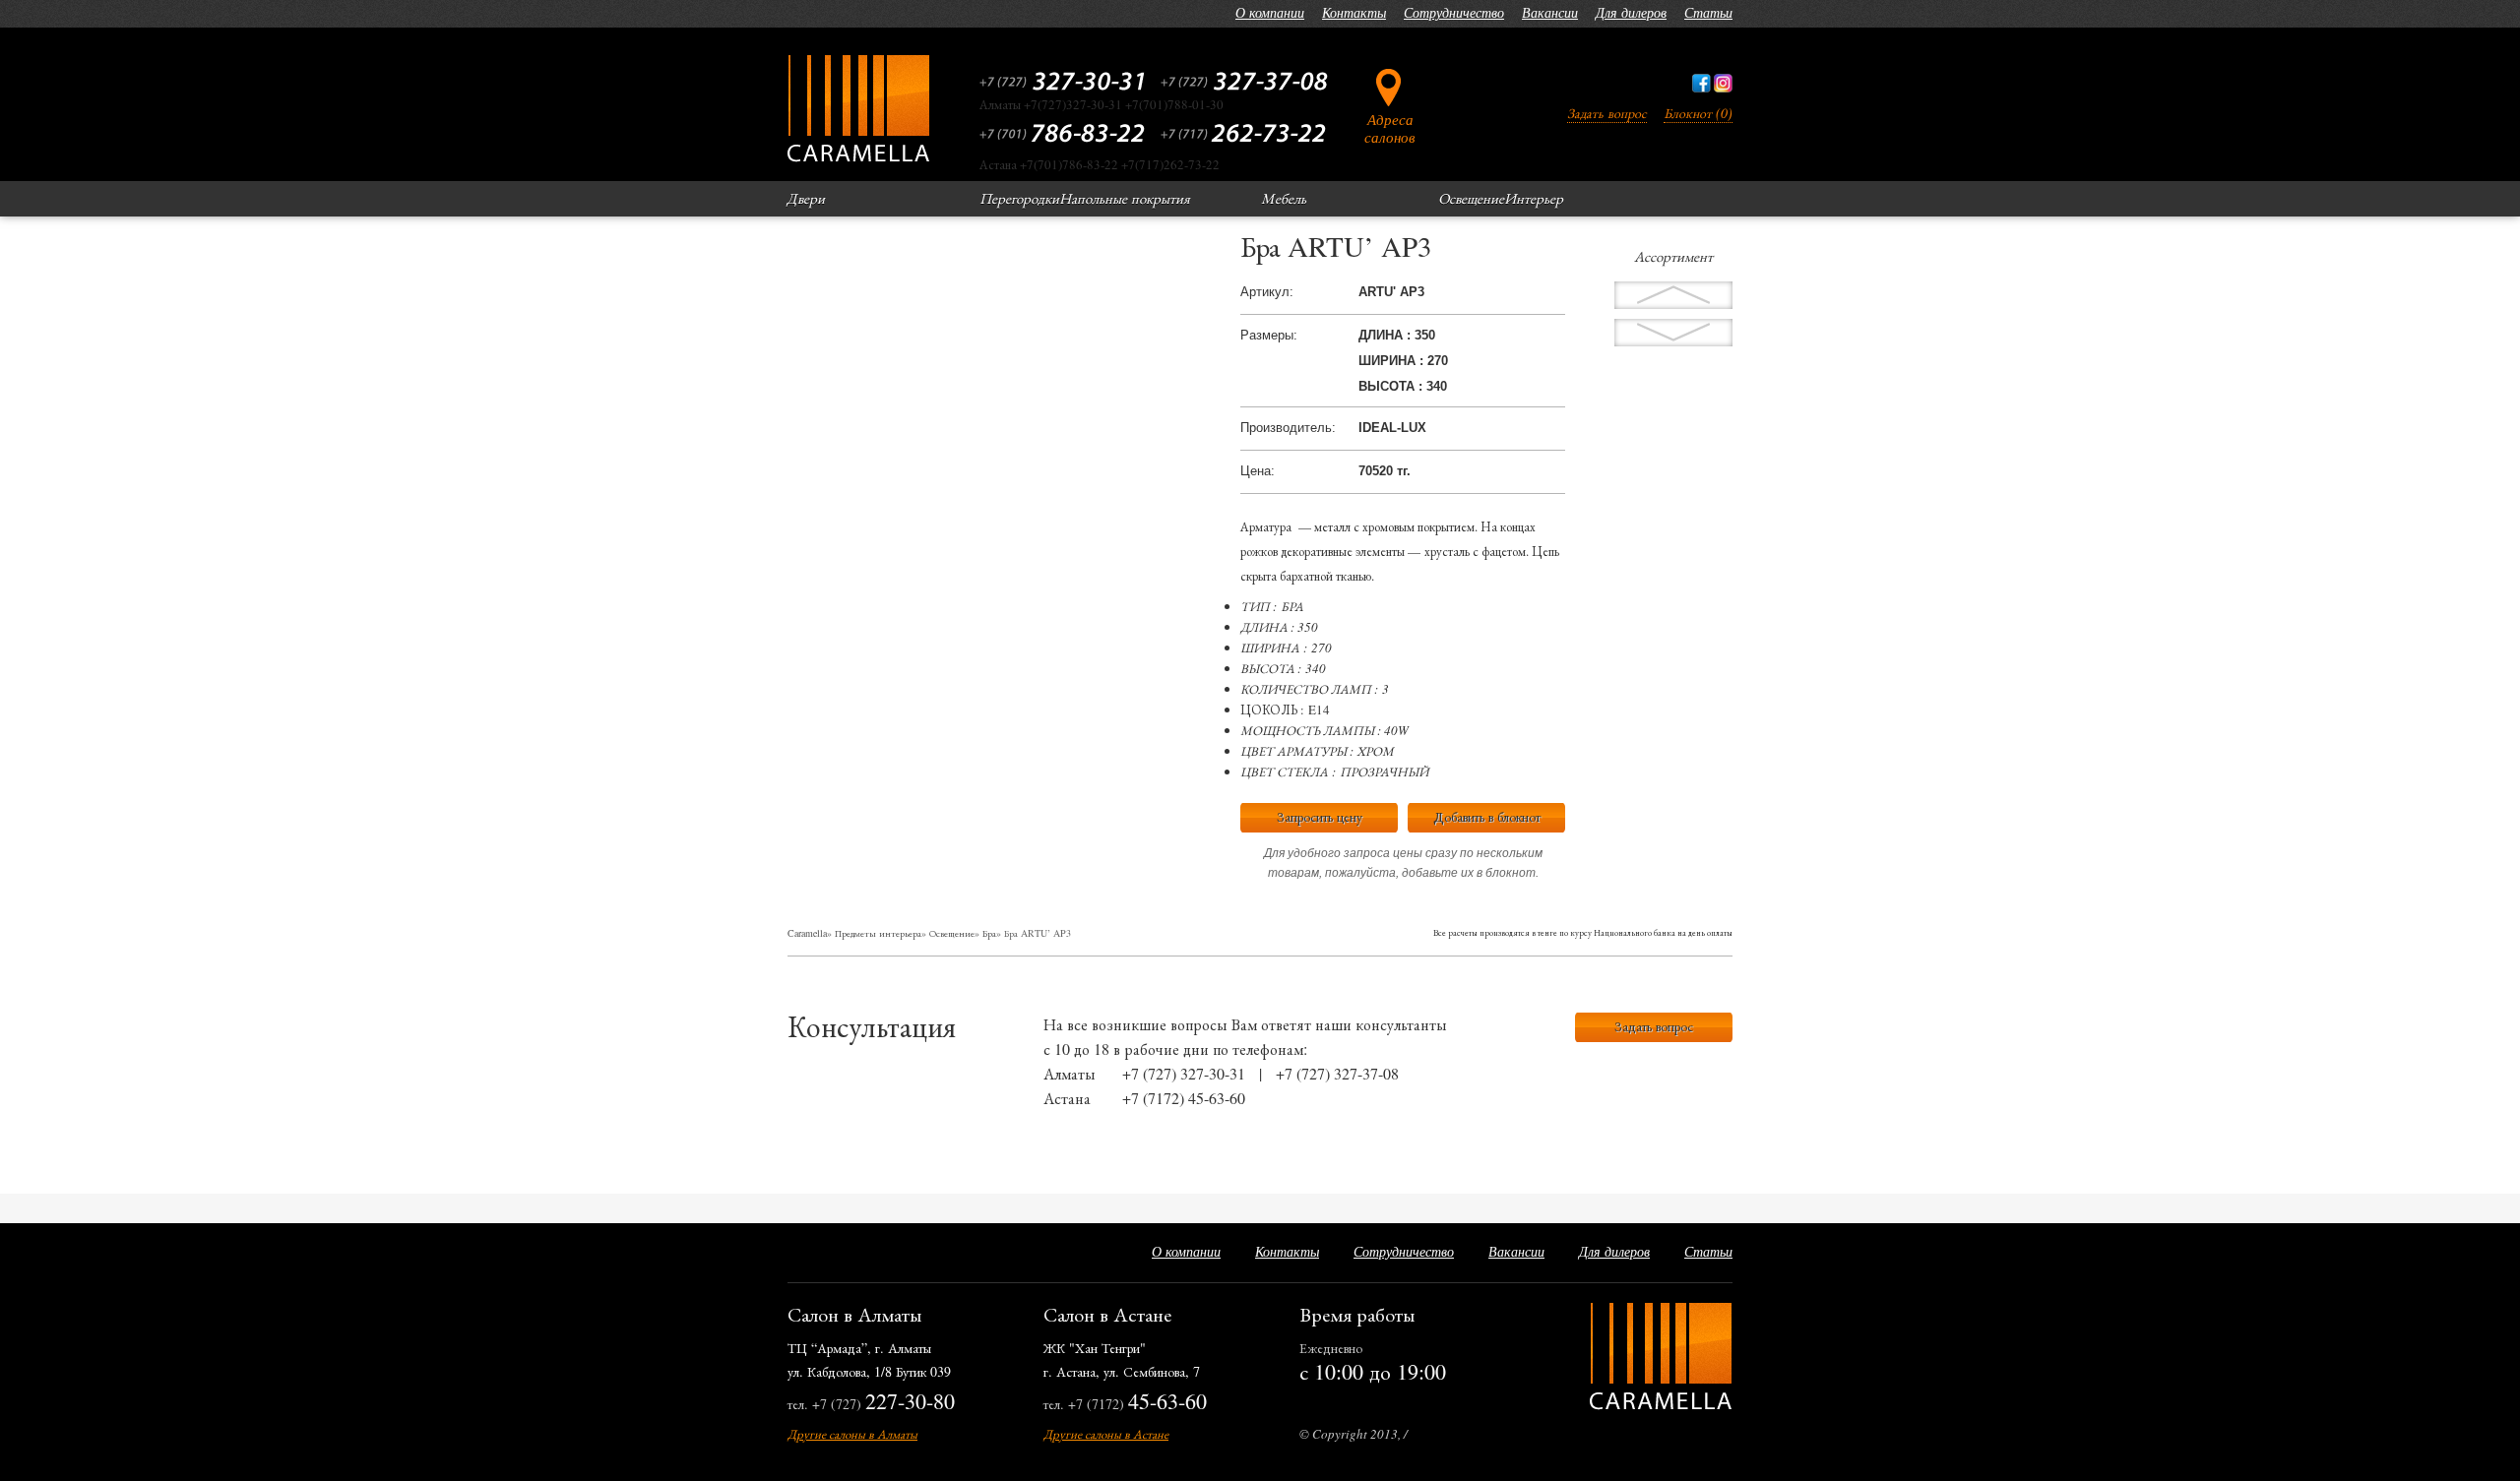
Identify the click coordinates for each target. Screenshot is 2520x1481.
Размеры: (1269, 335)
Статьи (1708, 12)
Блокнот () (1698, 113)
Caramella (807, 933)
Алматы (1070, 1073)
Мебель (1284, 198)
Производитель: (1288, 428)
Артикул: (1267, 292)
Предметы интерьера (878, 933)
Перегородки (1019, 198)
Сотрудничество (1454, 12)
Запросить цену (1320, 816)
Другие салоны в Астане (1106, 1434)
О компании (1270, 12)
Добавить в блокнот (1487, 816)
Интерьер (1534, 198)
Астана (1067, 1098)
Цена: (1258, 471)
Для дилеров (1631, 12)
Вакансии (1550, 12)
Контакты (1354, 12)
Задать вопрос (1607, 113)
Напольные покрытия (1125, 198)
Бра (989, 933)
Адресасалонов (1390, 127)
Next (1673, 295)
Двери (806, 198)
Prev (1673, 333)
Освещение (1471, 198)
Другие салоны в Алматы (852, 1434)
